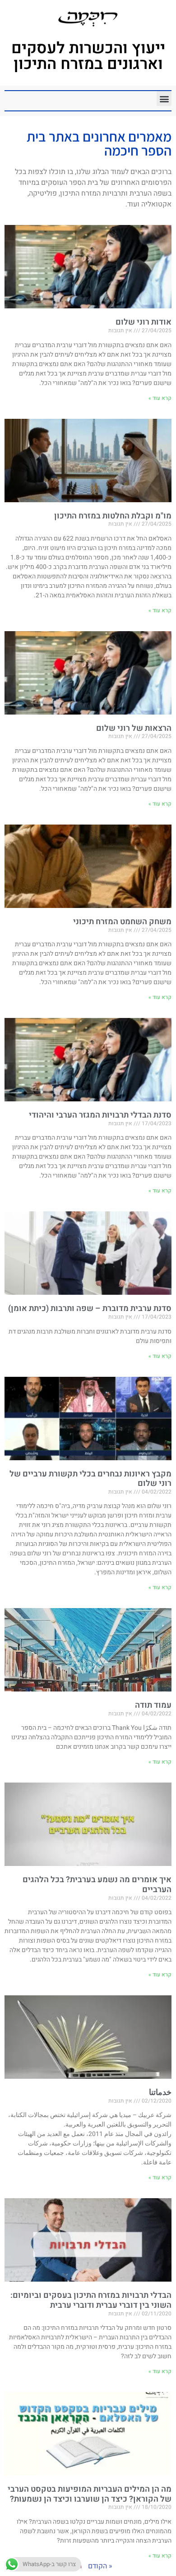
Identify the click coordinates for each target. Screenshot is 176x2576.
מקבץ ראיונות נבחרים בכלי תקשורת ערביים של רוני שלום (90, 1479)
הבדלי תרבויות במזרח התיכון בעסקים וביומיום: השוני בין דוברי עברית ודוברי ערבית (91, 2300)
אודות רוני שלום (144, 322)
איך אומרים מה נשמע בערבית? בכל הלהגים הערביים (97, 1885)
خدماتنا (160, 2092)
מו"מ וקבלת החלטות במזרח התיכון (113, 516)
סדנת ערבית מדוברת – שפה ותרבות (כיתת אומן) (90, 1309)
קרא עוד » (160, 398)
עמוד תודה (153, 1705)
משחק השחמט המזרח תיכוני (122, 922)
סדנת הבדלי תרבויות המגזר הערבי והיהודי (100, 1115)
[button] (164, 99)
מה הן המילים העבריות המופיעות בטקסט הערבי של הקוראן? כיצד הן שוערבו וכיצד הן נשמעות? (90, 2494)
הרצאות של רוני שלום (134, 728)
